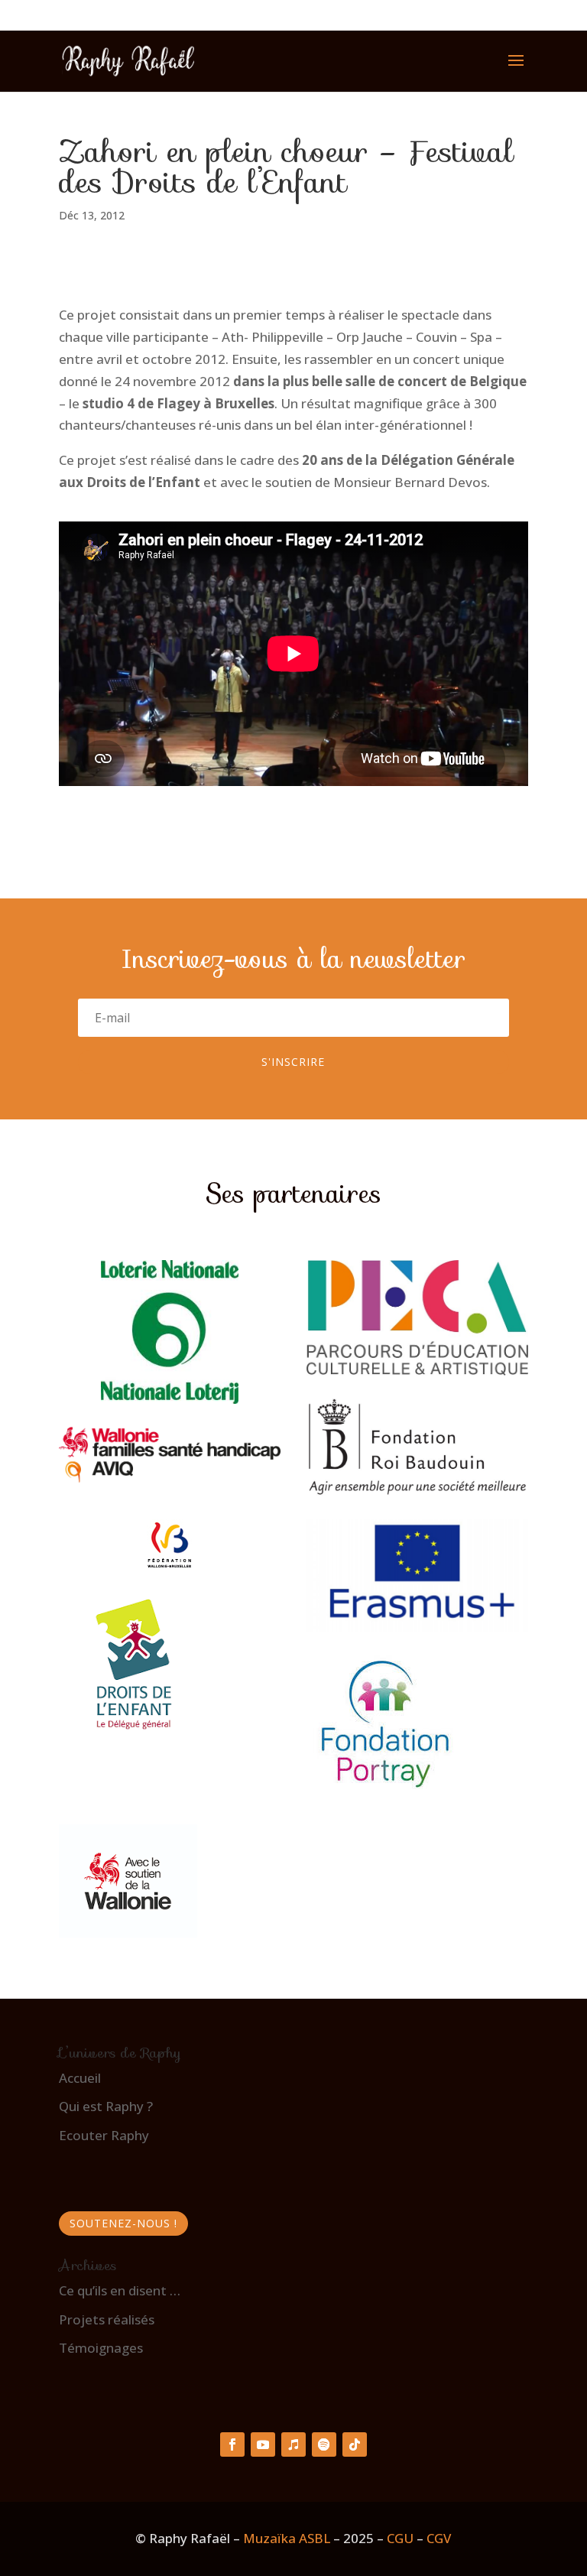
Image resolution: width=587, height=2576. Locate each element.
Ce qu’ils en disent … (120, 2290)
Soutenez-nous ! (123, 2223)
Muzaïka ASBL (287, 2538)
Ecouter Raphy (104, 2135)
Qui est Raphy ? (106, 2106)
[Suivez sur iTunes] (293, 2444)
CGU (400, 2538)
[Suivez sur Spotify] (324, 2444)
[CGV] (425, 2538)
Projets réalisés (107, 2319)
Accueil (80, 2078)
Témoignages (101, 2348)
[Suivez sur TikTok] (355, 2444)
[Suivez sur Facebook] (232, 2444)
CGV (439, 2538)
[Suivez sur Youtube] (263, 2444)
